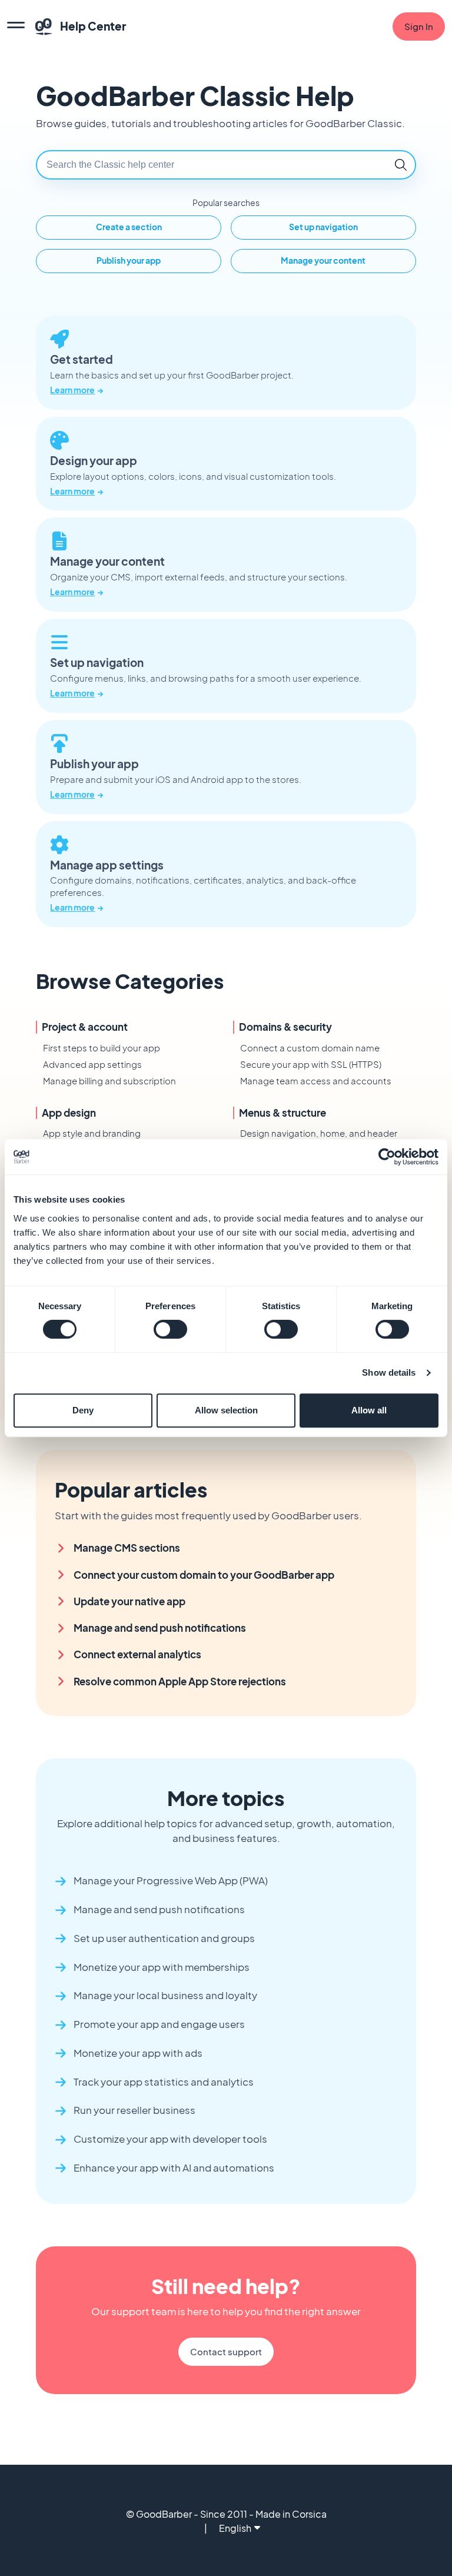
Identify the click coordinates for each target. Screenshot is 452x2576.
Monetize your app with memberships (162, 1967)
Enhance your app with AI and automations (174, 2168)
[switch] (170, 1329)
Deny (83, 1410)
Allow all (369, 1410)
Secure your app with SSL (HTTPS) (311, 1064)
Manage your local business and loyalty (165, 1995)
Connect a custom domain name (310, 1048)
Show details (389, 1372)
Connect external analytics (137, 1654)
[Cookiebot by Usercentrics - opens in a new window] (387, 1157)
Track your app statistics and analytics (164, 2082)
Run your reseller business (134, 2110)
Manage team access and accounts (316, 1080)
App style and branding (92, 1133)
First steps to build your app (102, 1048)
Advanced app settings (92, 1064)
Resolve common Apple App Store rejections (180, 1682)
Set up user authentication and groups (164, 1938)
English (235, 2528)
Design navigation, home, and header (319, 1133)
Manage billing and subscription (109, 1080)
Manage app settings (107, 865)
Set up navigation (97, 663)
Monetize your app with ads (138, 2053)
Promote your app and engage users (159, 2024)
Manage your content (107, 562)
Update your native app (129, 1601)
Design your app (94, 461)
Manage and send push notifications (160, 1628)
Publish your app (94, 764)
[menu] (16, 26)
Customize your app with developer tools (170, 2139)
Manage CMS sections (127, 1548)
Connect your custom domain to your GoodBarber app (204, 1575)
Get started (82, 360)
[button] (401, 165)
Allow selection (226, 1410)
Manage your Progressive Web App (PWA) (171, 1880)
